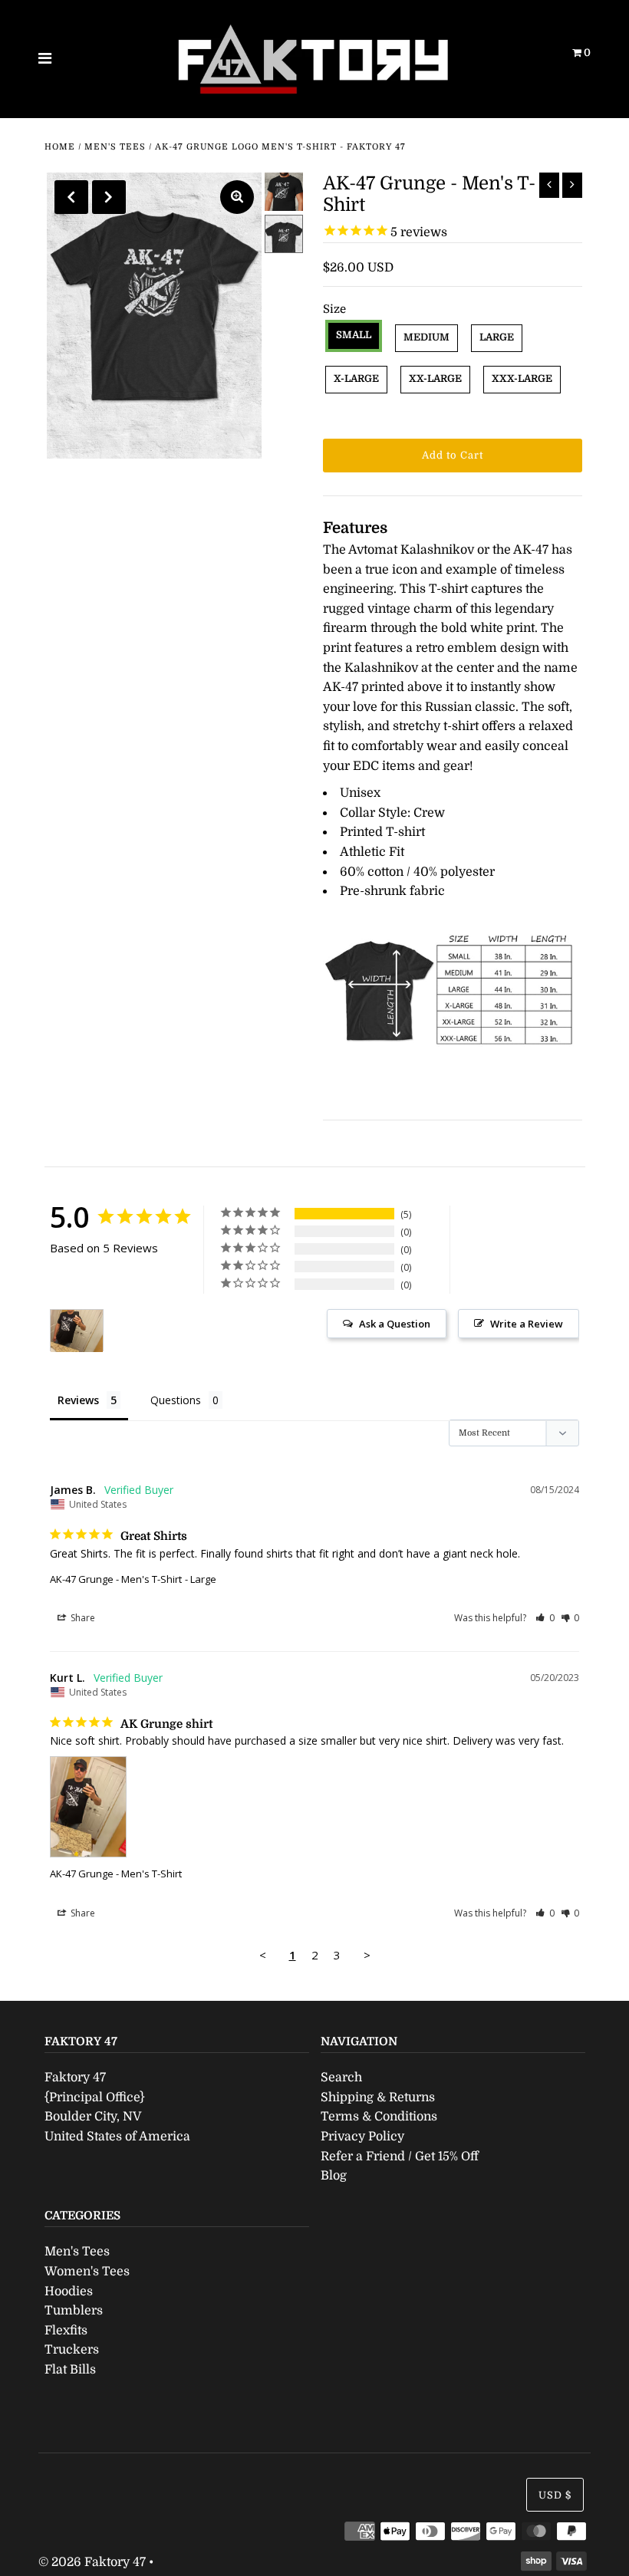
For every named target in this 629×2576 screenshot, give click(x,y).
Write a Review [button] (527, 1324)
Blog (334, 2176)
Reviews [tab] (78, 1400)
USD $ (555, 2495)
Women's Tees (87, 2272)
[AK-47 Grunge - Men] (77, 1331)
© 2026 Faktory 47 (92, 2562)
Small (354, 335)
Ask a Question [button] (395, 1324)
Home (60, 147)
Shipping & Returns (378, 2097)
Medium (426, 337)
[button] (545, 1618)
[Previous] (71, 197)
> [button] (367, 1955)
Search (341, 2078)
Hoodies (69, 2291)
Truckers (72, 2350)
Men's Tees (115, 147)
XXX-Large (522, 378)
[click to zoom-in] (237, 197)
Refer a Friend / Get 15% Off (400, 2157)
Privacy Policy (362, 2137)
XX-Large (435, 378)
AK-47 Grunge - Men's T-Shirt (116, 1579)
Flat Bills (70, 2370)
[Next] (109, 197)
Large (497, 337)
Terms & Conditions (379, 2117)
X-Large (356, 378)
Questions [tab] (176, 1400)
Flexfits (66, 2331)
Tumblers (74, 2311)
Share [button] (82, 1618)
